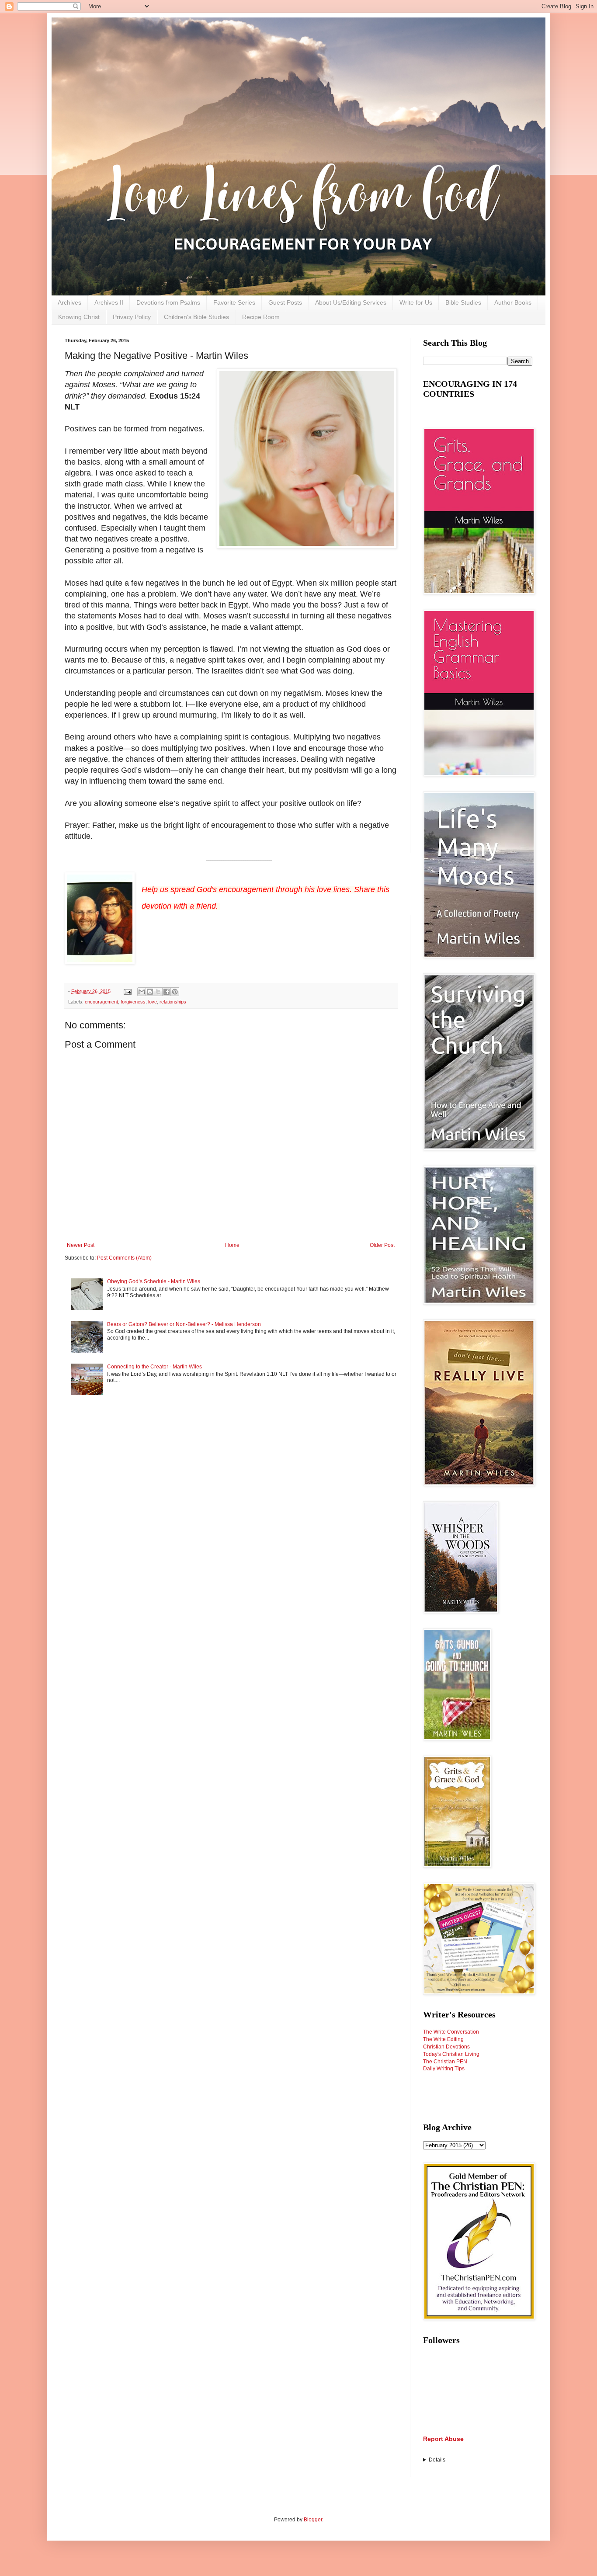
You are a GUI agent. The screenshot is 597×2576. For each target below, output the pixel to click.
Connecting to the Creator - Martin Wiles (154, 1367)
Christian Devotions (446, 2047)
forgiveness (133, 1002)
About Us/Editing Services (351, 302)
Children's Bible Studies (196, 317)
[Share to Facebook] (167, 992)
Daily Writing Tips (444, 2069)
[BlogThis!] (150, 992)
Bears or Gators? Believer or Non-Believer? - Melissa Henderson (184, 1324)
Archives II (109, 302)
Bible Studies (463, 302)
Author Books (513, 302)
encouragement (101, 1002)
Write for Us (416, 302)
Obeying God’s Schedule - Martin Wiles (154, 1281)
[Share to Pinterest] (175, 992)
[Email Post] (127, 991)
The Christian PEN (445, 2062)
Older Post (382, 1245)
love (153, 1002)
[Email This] (142, 992)
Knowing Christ (79, 317)
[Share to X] (158, 992)
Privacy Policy (132, 317)
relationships (173, 1002)
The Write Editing (443, 2039)
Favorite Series (234, 302)
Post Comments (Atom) (124, 1258)
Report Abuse (443, 2439)
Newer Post (81, 1245)
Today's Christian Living (451, 2054)
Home (232, 1245)
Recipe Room (261, 317)
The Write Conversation (451, 2032)
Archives (69, 302)
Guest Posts (285, 302)
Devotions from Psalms (168, 302)
